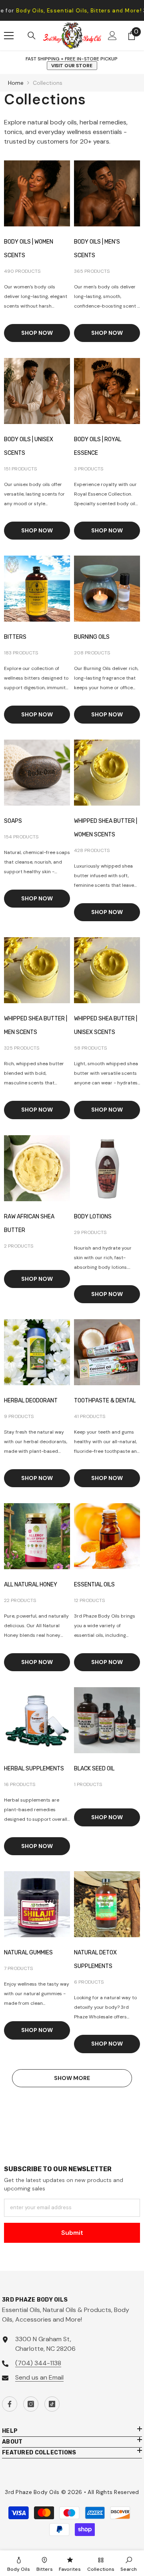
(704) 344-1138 (38, 2363)
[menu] (9, 36)
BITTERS (15, 637)
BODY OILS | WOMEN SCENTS (29, 249)
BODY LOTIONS (93, 1217)
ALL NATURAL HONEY (31, 1585)
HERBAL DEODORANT (31, 1401)
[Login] (112, 36)
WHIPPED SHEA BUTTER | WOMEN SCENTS (106, 828)
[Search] (32, 36)
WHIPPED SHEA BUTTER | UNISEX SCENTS (106, 1025)
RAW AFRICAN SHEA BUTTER (29, 1223)
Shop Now (37, 333)
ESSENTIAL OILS (94, 1585)
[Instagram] (31, 2404)
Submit (72, 2233)
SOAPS (13, 821)
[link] (129, 2563)
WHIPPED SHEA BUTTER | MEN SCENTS (36, 1025)
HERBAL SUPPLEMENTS (34, 1769)
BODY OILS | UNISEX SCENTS (29, 446)
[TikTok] (52, 2404)
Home (16, 83)
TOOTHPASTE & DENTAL (105, 1401)
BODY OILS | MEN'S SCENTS (97, 249)
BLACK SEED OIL (94, 1769)
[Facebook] (10, 2404)
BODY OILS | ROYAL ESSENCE (98, 446)
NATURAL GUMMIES (28, 1953)
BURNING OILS (92, 637)
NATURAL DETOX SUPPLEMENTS (95, 1959)
